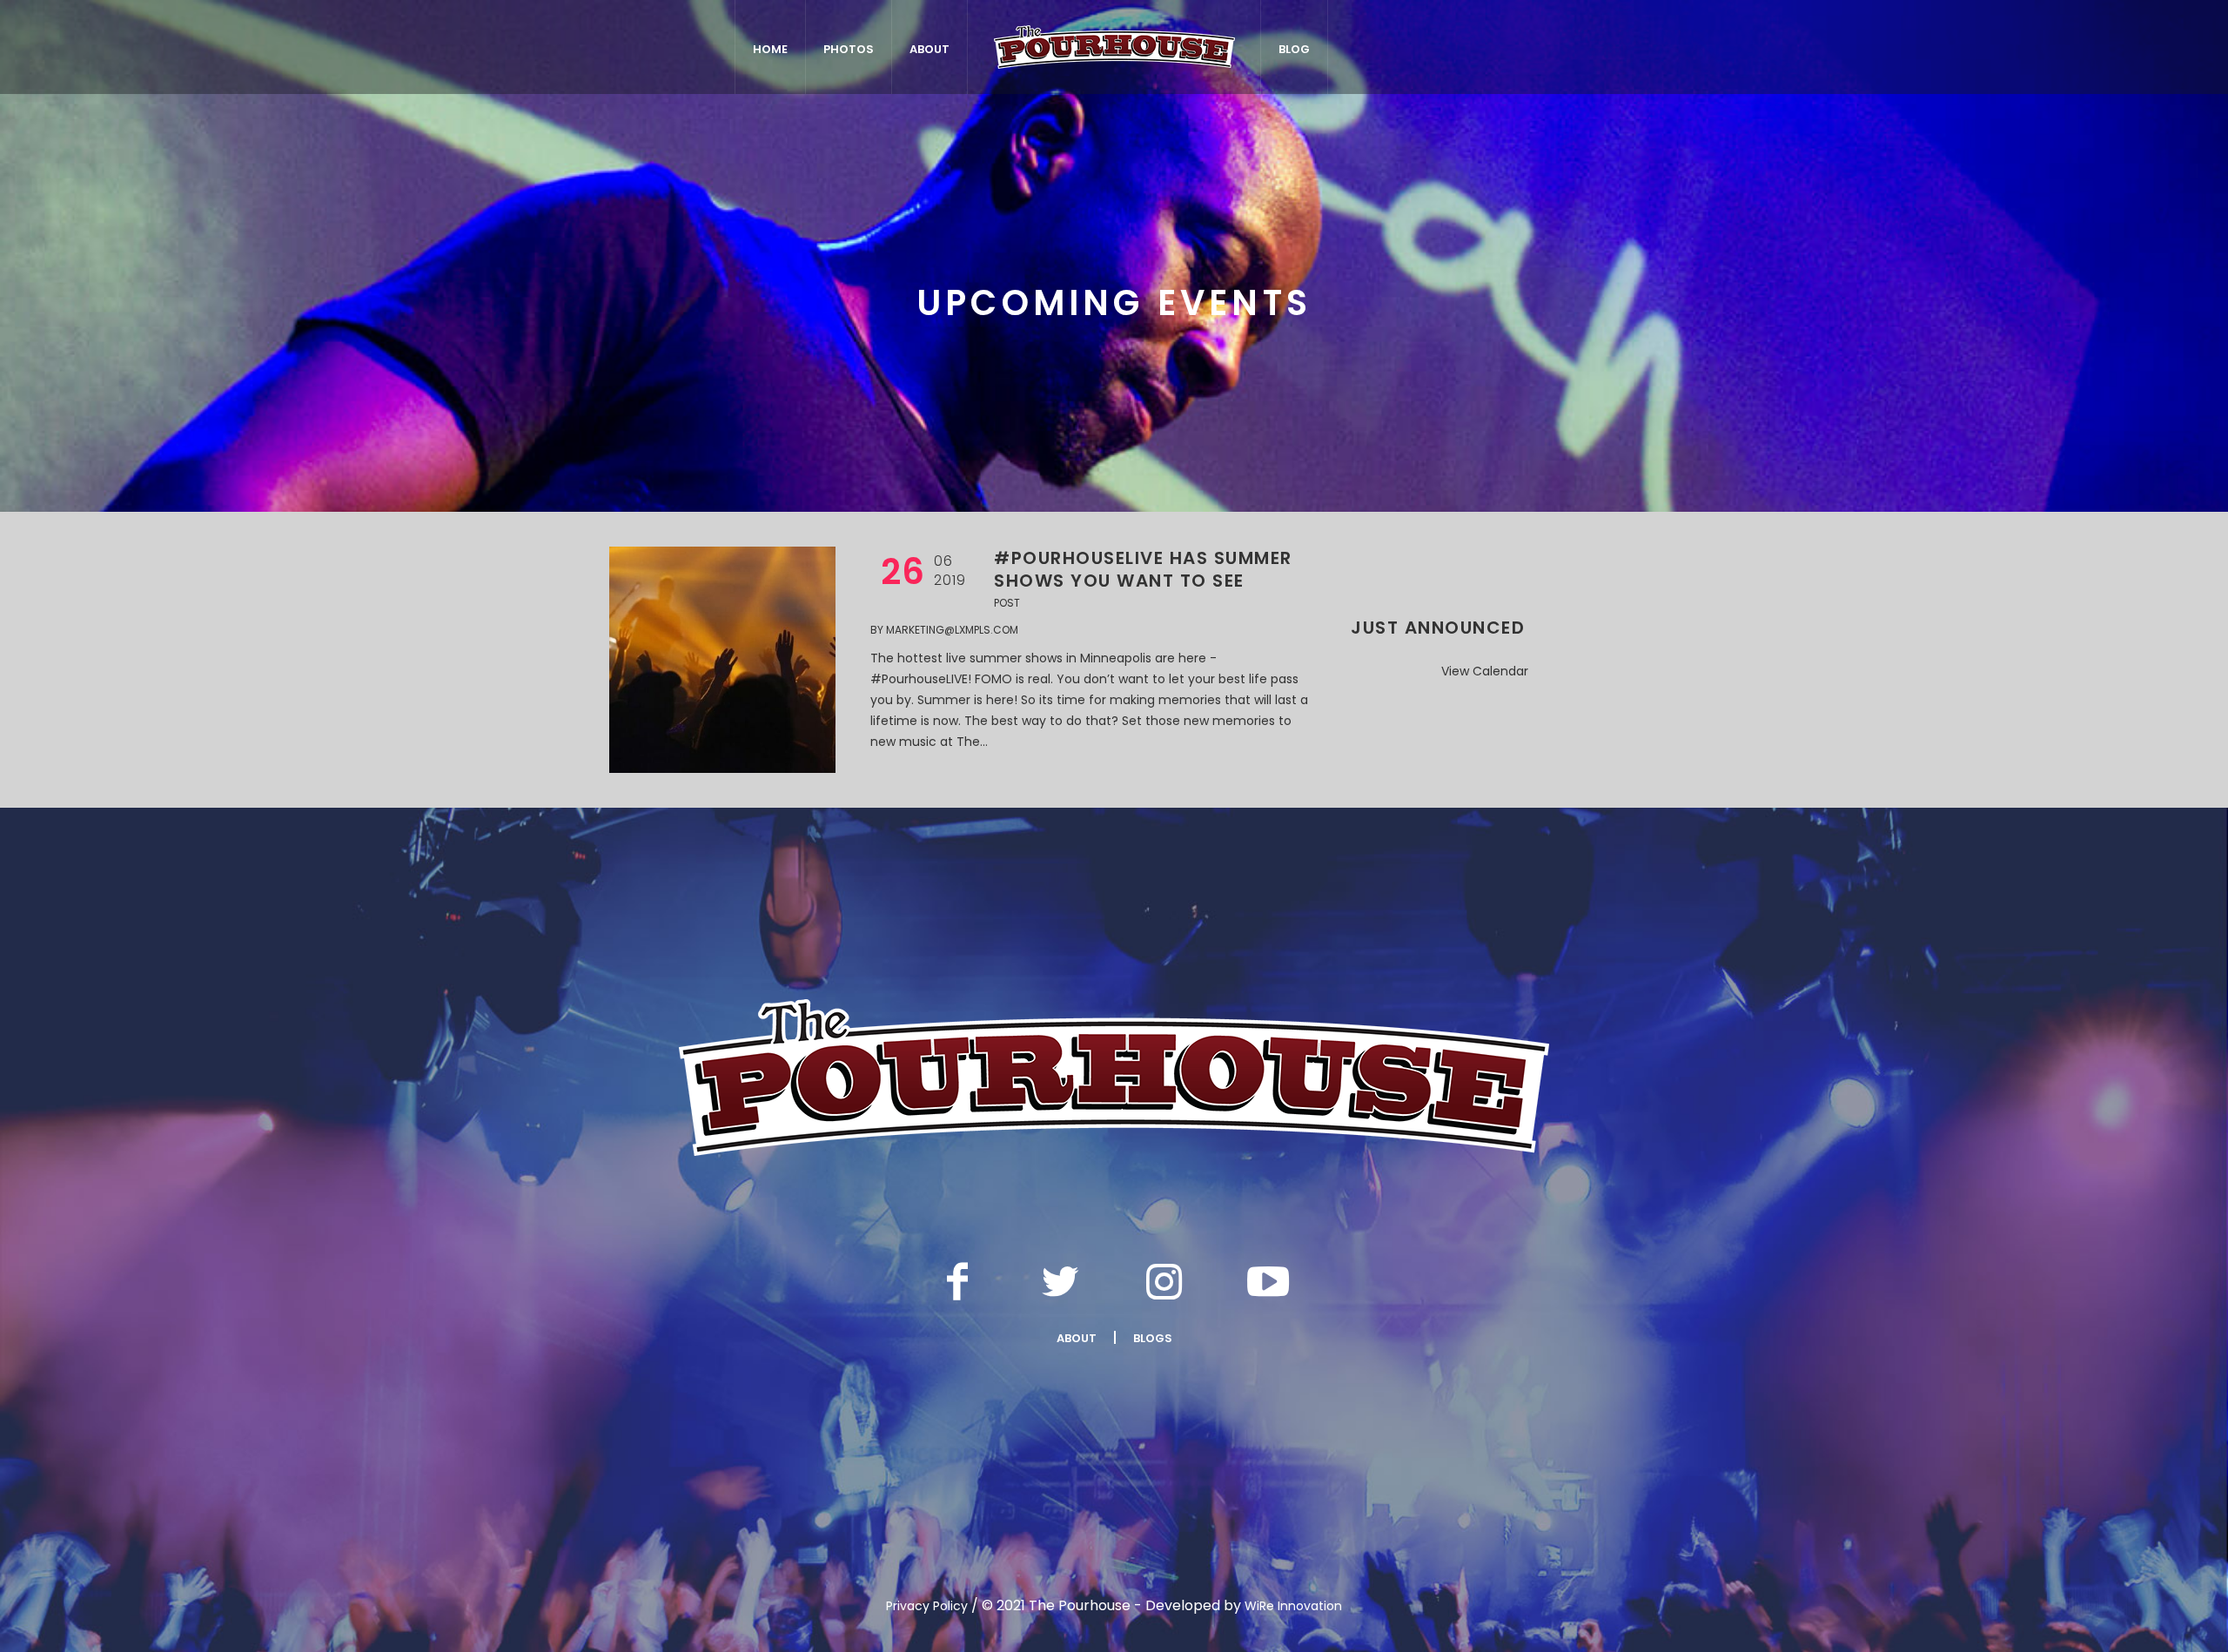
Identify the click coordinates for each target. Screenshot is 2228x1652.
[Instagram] (1164, 1281)
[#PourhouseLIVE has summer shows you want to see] (722, 660)
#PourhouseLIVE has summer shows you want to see (1143, 569)
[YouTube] (1268, 1281)
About (1077, 1338)
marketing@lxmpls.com (952, 630)
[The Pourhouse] (1114, 1078)
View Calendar (1485, 671)
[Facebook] (957, 1281)
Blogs (1153, 1338)
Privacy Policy (927, 1606)
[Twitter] (1061, 1281)
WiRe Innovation (1293, 1606)
